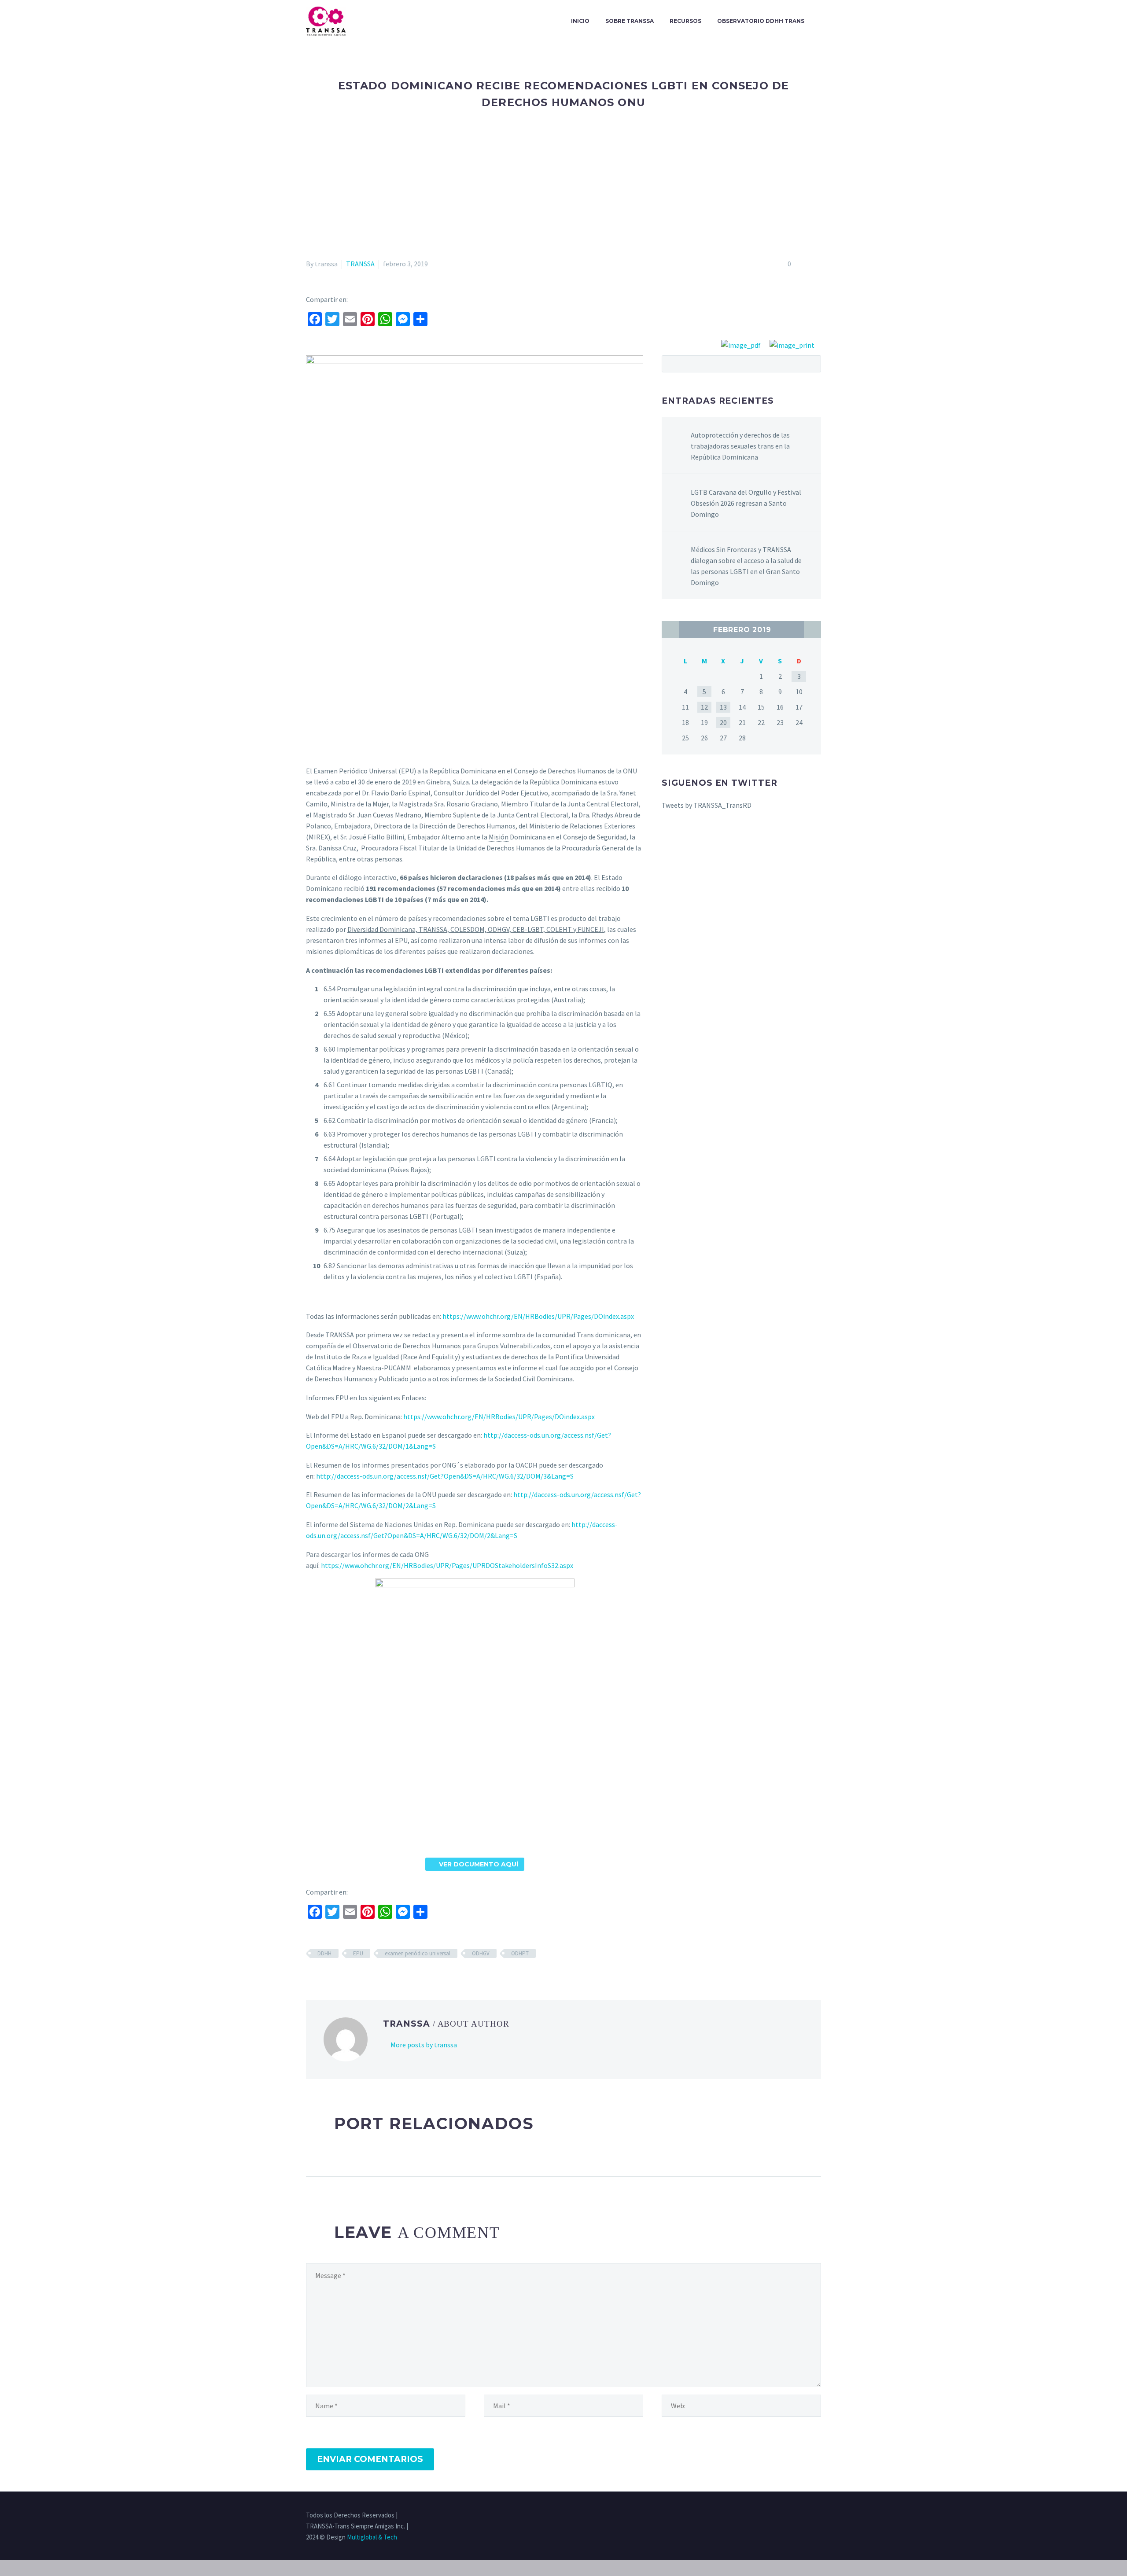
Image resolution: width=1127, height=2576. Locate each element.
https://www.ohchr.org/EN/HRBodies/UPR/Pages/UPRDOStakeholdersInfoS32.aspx (447, 1565)
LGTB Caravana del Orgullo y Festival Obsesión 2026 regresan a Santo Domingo (746, 503)
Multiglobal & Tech (372, 2537)
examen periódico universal (418, 1953)
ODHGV (481, 1953)
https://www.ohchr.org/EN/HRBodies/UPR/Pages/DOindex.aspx (538, 1316)
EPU (358, 1953)
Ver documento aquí (475, 1864)
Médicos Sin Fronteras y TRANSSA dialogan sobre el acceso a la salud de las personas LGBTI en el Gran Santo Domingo (746, 566)
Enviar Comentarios (370, 2459)
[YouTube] (818, 2516)
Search (812, 364)
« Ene (670, 630)
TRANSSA (360, 264)
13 (723, 707)
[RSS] (807, 2516)
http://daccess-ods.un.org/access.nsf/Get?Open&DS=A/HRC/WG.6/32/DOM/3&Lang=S (445, 1476)
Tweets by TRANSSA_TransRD (707, 805)
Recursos (685, 21)
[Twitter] (784, 2516)
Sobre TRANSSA (630, 21)
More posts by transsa (424, 2045)
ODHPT (520, 1953)
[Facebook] (773, 2516)
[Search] (821, 21)
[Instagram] (796, 2516)
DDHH (324, 1953)
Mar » (812, 630)
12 (704, 707)
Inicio (580, 21)
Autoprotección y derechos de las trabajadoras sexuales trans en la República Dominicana (740, 446)
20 (723, 722)
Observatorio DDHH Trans (761, 21)
